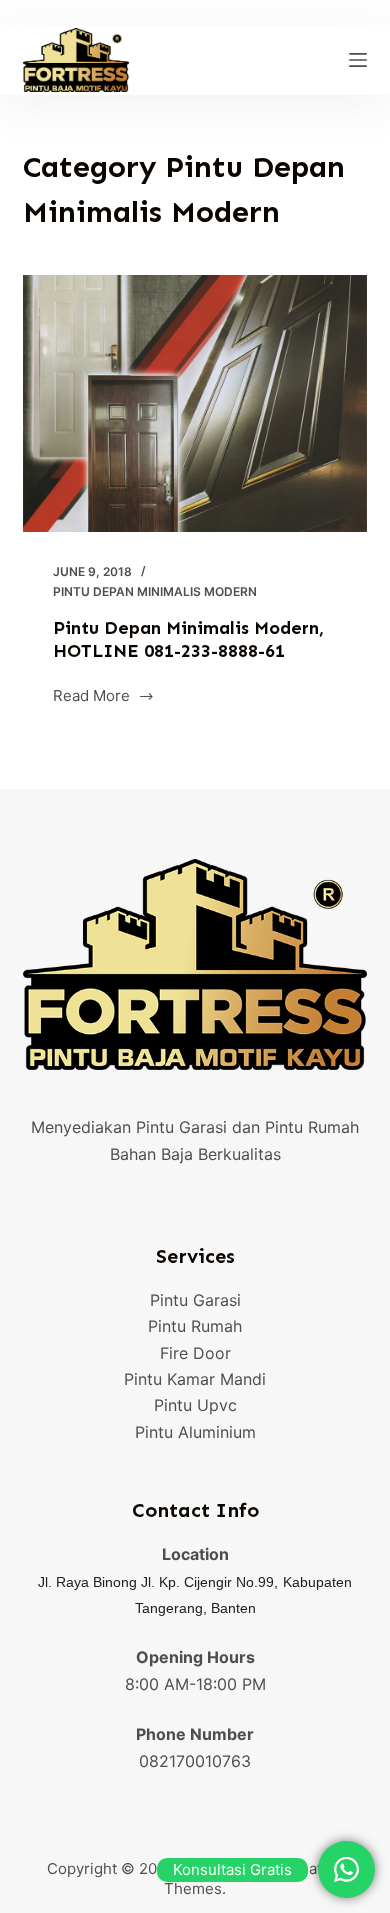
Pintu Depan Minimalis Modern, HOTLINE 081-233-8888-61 (188, 639)
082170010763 (195, 1761)
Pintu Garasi (195, 1300)
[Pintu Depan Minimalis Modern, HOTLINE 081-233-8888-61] (194, 403)
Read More (91, 697)
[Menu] (358, 60)
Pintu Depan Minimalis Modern (155, 591)
